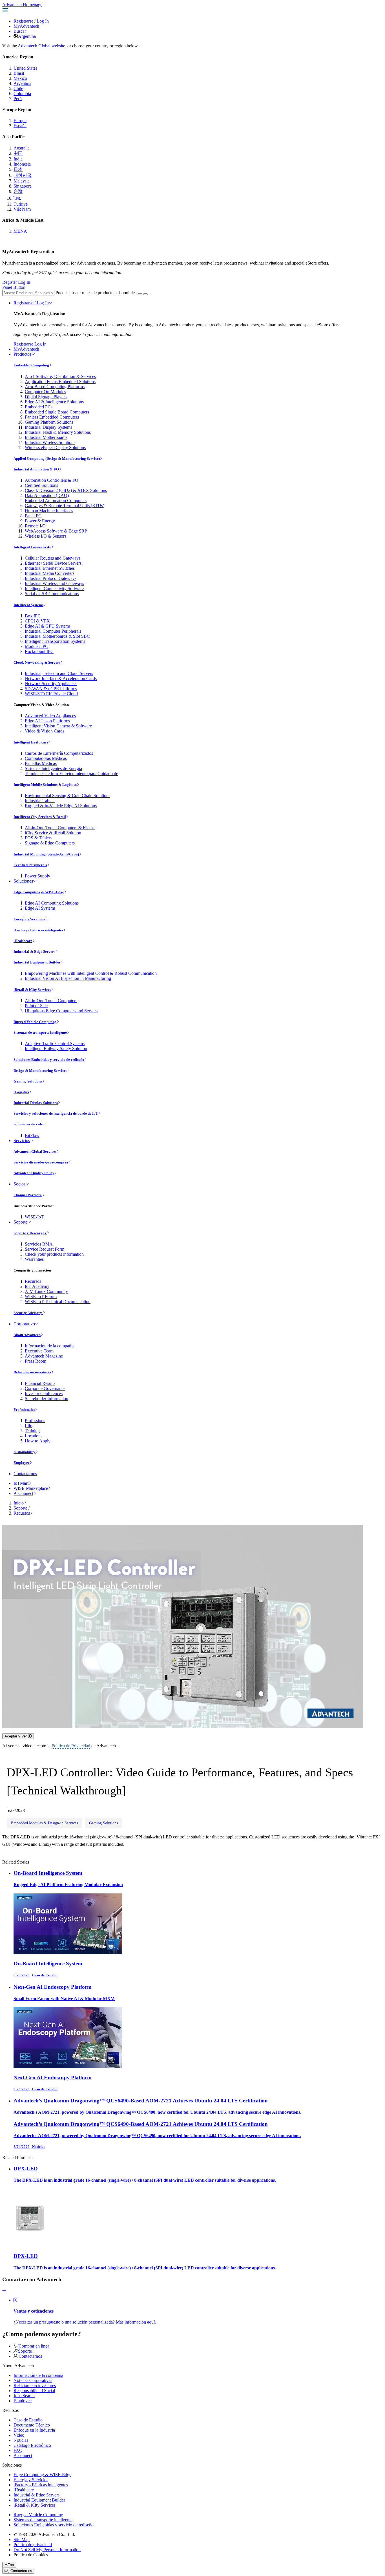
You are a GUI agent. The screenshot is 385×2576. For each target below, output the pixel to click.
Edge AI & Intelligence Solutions (54, 402)
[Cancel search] (145, 294)
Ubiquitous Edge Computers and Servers (61, 1011)
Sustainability (25, 1452)
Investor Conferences (44, 1393)
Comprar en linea (34, 2346)
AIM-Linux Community (46, 1291)
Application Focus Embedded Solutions (60, 381)
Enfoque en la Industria (34, 2430)
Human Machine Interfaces (49, 511)
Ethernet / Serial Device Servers (53, 563)
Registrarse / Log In (31, 303)
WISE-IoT (34, 1217)
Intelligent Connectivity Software (54, 589)
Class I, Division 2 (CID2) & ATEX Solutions (66, 490)
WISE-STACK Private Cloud (51, 694)
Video (19, 2435)
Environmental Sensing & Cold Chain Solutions (68, 796)
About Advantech (27, 1335)
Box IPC (33, 616)
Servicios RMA (39, 1244)
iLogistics (21, 1092)
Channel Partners (28, 1195)
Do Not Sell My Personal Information (47, 2550)
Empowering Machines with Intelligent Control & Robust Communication (91, 973)
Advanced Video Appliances (50, 716)
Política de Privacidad (71, 1746)
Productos (22, 354)
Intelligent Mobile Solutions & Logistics (45, 785)
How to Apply (38, 1441)
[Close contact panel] (4, 2290)
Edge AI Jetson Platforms (47, 721)
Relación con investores (32, 1372)
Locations (34, 1436)
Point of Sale (36, 1006)
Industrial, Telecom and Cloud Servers (59, 673)
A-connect (23, 2455)
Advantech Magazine (44, 1356)
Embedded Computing (31, 365)
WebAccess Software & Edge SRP (56, 531)
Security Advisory (28, 1313)
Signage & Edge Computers (50, 843)
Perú (18, 99)
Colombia (22, 94)
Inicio (19, 1503)
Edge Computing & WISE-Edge (39, 892)
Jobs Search (24, 2396)
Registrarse (23, 21)
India (18, 159)
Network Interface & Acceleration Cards (61, 678)
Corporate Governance (45, 1388)
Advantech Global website (41, 46)
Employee (22, 1463)
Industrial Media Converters (50, 573)
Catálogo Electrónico (32, 2445)
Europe (20, 121)
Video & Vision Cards (45, 731)
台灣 (18, 191)
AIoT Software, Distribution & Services (60, 376)
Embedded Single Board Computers (57, 412)
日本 (18, 169)
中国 (18, 153)
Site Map (22, 2539)
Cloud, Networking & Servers (37, 662)
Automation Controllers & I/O (52, 480)
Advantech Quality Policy (34, 1173)
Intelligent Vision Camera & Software (58, 726)
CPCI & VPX (37, 621)
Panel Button (14, 287)
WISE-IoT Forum (41, 1296)
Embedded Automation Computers (56, 501)
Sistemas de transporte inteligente (40, 1032)
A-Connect (23, 1493)
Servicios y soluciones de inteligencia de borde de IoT (56, 1113)
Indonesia (22, 164)
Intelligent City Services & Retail (40, 817)
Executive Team (39, 1351)
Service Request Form (45, 1249)
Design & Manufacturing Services (40, 1071)
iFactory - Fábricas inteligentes (38, 930)
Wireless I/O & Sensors (46, 536)
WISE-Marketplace (31, 1488)
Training (32, 1431)
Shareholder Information (47, 1399)
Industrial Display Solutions (36, 1103)
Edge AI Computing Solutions (52, 903)
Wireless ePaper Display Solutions (55, 447)
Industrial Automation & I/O (36, 469)
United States (25, 68)
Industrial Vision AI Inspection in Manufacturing (68, 978)
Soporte (20, 1222)
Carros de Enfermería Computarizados (59, 753)
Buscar (20, 31)
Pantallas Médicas (41, 763)
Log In (43, 21)
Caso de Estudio (28, 2420)
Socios (19, 1184)
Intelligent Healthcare (31, 742)
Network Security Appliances (51, 684)
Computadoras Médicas (46, 758)
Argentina (27, 36)
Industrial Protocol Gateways (51, 578)
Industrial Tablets (40, 801)
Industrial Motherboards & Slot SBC (57, 636)
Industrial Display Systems (48, 427)
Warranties (34, 1259)
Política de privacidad (33, 2545)
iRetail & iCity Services (32, 990)
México (20, 78)
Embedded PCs (39, 407)
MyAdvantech (26, 26)
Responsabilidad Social (34, 2391)
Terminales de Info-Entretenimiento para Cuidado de (71, 774)
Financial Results (40, 1383)
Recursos (33, 1281)
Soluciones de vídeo (29, 1124)
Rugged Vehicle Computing (35, 1022)
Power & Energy (40, 521)
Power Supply (37, 876)
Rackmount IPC (39, 651)
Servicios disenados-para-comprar (41, 1162)
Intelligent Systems (28, 605)
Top (11, 2565)
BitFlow (32, 1135)
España (20, 126)
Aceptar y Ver (16, 1736)
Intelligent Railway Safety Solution (56, 1049)
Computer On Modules (45, 392)
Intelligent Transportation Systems (55, 641)
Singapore (23, 186)
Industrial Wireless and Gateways (54, 583)
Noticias (21, 2440)
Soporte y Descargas (30, 1233)
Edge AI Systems (40, 908)
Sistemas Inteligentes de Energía (53, 768)
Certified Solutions (41, 485)
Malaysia (22, 181)
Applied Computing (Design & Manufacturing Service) (57, 458)
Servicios (22, 1140)
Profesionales (24, 1410)
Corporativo (24, 1324)
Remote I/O (35, 526)
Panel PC (33, 516)
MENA (20, 231)
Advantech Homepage (22, 5)
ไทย (17, 198)
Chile (18, 88)
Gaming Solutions (28, 1081)
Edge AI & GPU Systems (48, 626)
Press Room (36, 1361)
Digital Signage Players (46, 397)
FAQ (18, 2450)
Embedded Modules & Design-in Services (44, 1823)
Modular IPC (36, 646)
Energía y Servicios (30, 919)
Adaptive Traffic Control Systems (55, 1043)
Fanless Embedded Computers (52, 417)
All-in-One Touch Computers (51, 1001)
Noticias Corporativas (33, 2380)
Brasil (19, 73)
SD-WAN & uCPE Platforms (51, 689)
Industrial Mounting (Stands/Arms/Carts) (46, 854)
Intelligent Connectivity (32, 547)
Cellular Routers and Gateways (53, 558)
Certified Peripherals (30, 865)
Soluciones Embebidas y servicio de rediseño (49, 1060)
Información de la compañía (50, 1346)
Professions (35, 1421)
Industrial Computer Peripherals (53, 631)
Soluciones (23, 881)
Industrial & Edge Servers (34, 952)
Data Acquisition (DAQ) (47, 495)
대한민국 (23, 175)
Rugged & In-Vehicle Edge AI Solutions (61, 806)
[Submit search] (140, 294)
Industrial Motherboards (46, 437)
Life (28, 1426)
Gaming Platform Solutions (49, 422)
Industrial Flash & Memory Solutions (58, 432)
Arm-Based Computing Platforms (55, 387)
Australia (22, 148)
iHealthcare (23, 941)
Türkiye (21, 204)
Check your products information (54, 1254)
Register (10, 282)
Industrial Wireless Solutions (50, 442)
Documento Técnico (32, 2425)
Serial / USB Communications (52, 594)
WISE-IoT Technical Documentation (58, 1302)
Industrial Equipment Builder (37, 962)
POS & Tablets (38, 838)
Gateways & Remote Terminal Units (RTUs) (65, 506)
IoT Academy (37, 1286)
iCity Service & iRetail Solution (53, 833)
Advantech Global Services (35, 1151)
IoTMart (21, 1483)
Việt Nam (22, 209)
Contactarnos (25, 1474)
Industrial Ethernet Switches (50, 568)
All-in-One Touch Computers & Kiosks (60, 828)
